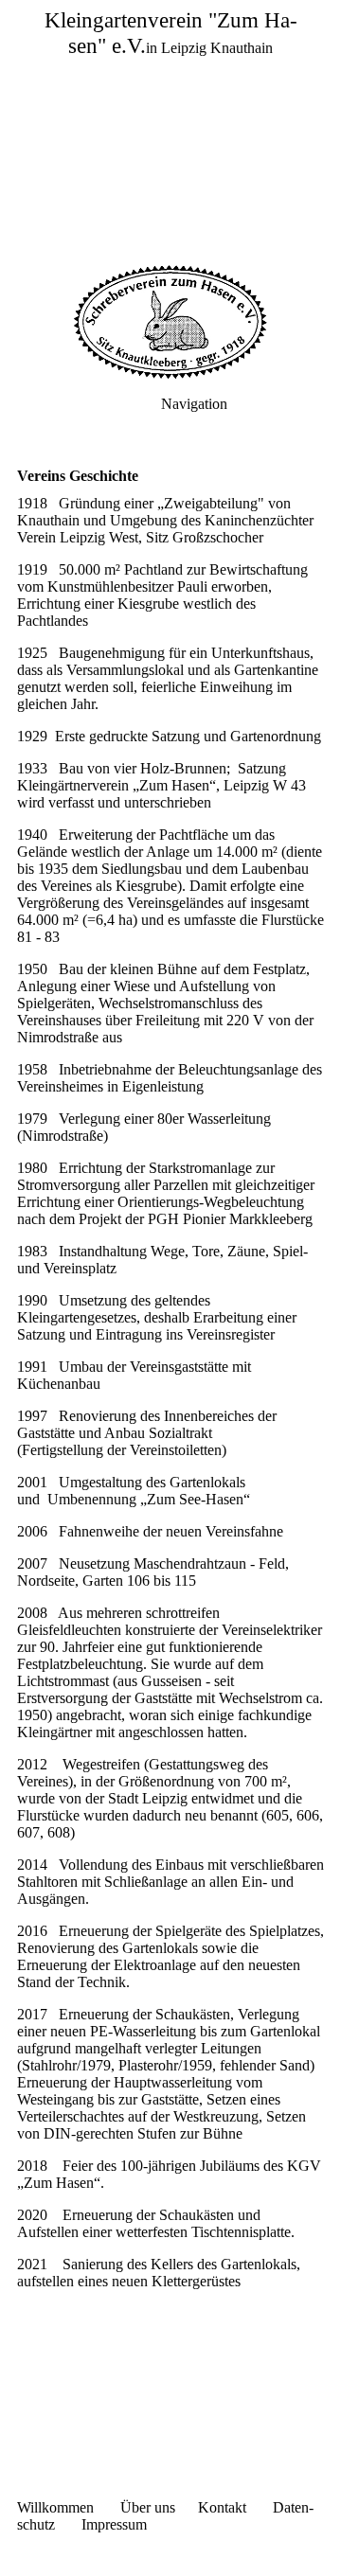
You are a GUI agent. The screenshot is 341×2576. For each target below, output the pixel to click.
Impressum (114, 2524)
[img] (170, 133)
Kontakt (222, 2507)
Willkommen (55, 2507)
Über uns (148, 2507)
